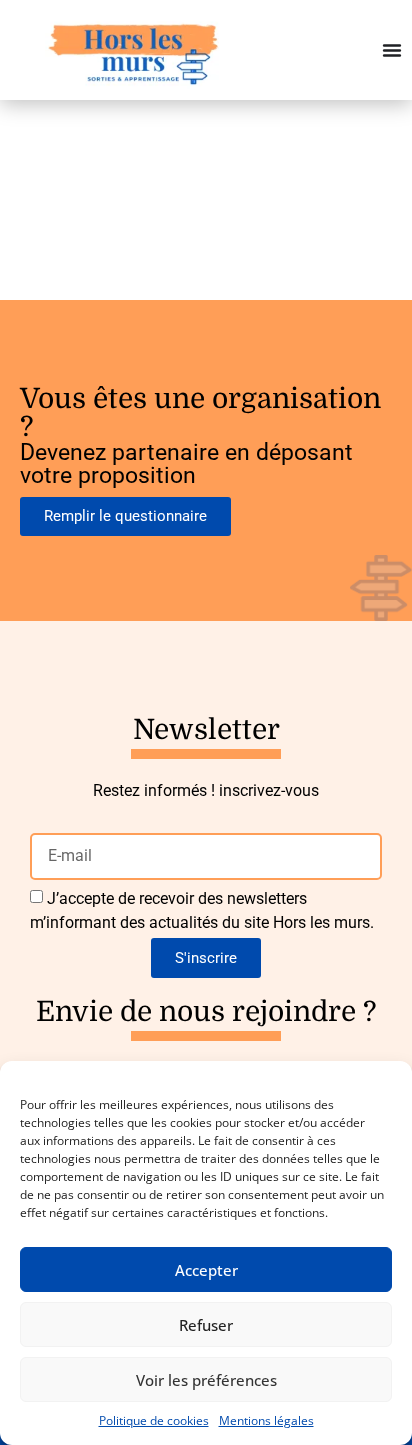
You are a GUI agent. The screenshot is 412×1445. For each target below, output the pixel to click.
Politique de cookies (154, 1420)
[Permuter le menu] (392, 50)
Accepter (206, 1270)
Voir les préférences (206, 1380)
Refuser (206, 1325)
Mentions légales (266, 1420)
